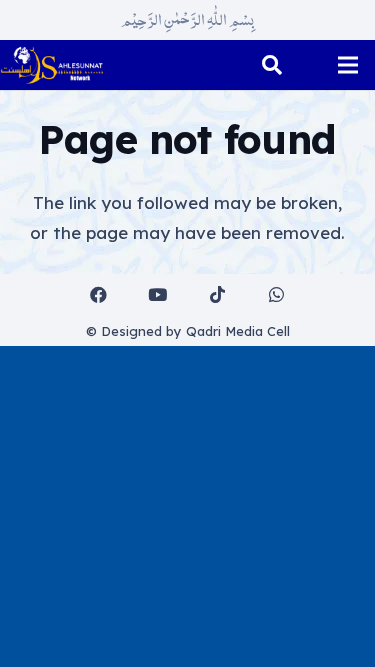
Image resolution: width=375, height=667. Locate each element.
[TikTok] (217, 295)
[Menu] (347, 65)
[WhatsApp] (277, 295)
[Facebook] (98, 295)
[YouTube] (158, 295)
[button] (272, 65)
